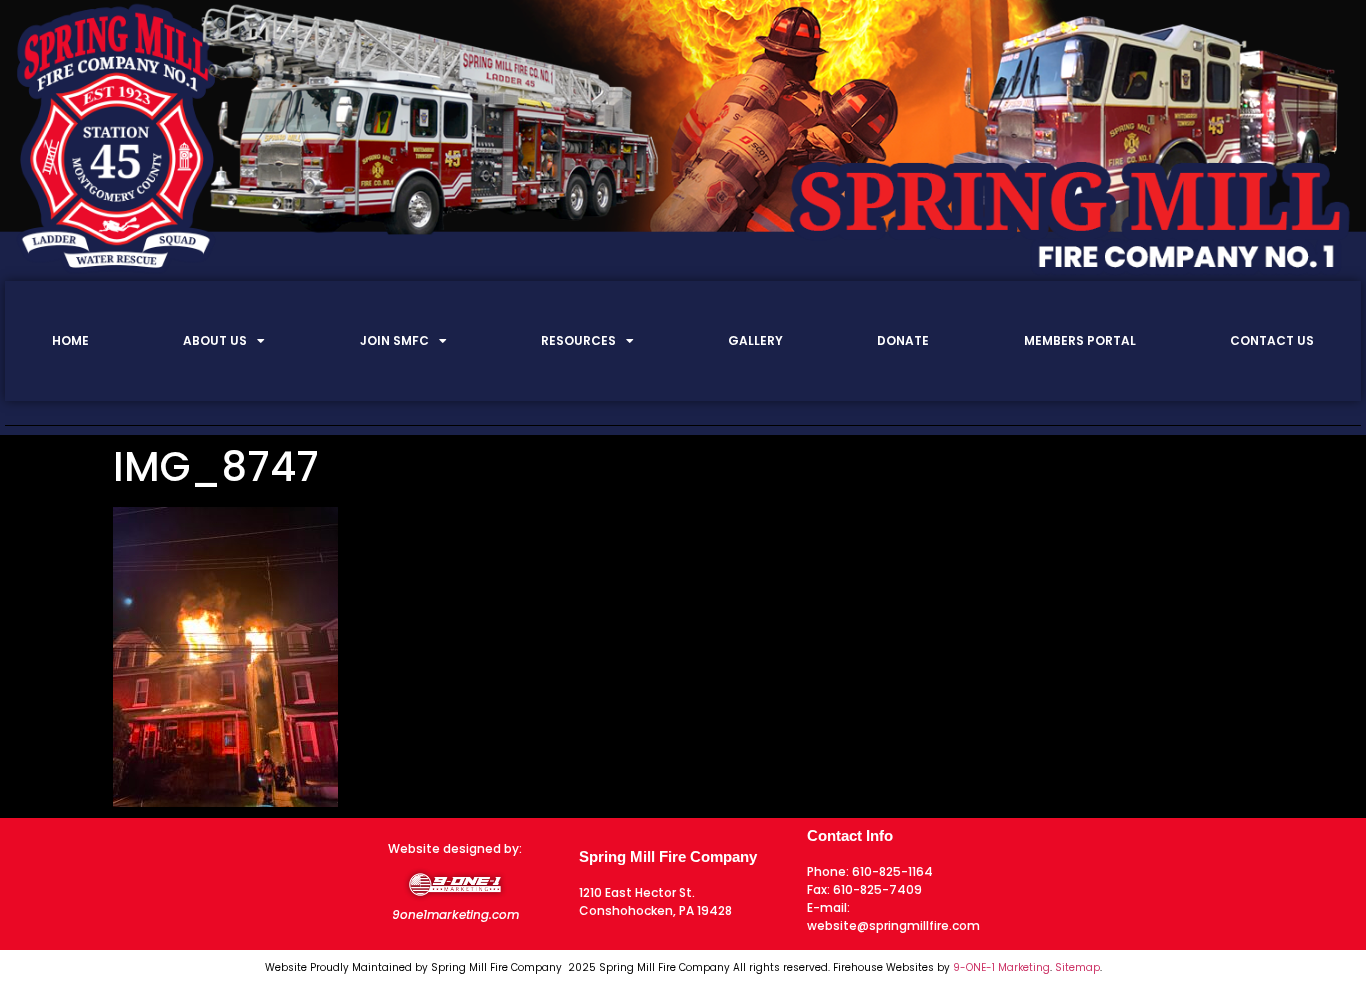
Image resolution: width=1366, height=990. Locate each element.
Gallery (755, 340)
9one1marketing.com (455, 914)
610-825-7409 (877, 889)
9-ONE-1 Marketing (1001, 967)
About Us (215, 340)
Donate (903, 340)
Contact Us (1272, 340)
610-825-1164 (892, 871)
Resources (578, 340)
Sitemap (1077, 967)
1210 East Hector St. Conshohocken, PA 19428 (655, 901)
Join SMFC (394, 340)
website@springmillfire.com (893, 925)
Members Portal (1080, 340)
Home (70, 340)
